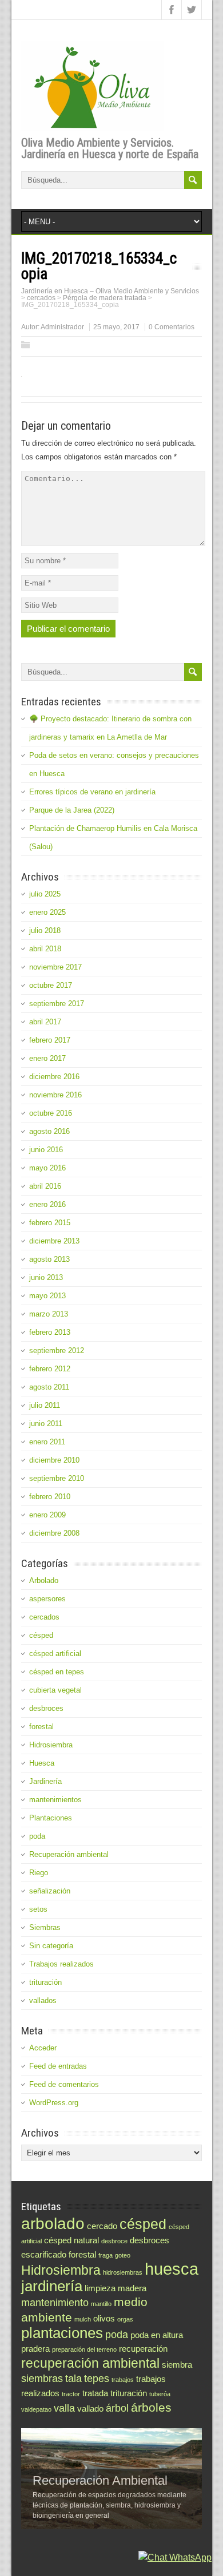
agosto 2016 (49, 1131)
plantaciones (62, 2333)
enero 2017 (47, 1058)
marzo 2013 (49, 1314)
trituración (45, 1982)
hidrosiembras (123, 2272)
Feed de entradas (58, 2066)
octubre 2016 (51, 1113)
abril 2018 (45, 949)
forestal (41, 1727)
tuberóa (160, 2394)
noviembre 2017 (55, 967)
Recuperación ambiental (69, 1854)
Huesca (42, 1763)
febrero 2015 (50, 1223)
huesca (172, 2269)
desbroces (46, 1708)
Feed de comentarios (64, 2084)
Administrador (62, 327)
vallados (43, 2000)
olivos (104, 2318)
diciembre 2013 (54, 1241)
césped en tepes (57, 1672)
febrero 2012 (50, 1369)
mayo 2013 (47, 1296)
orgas (125, 2319)
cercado (102, 2226)
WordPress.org (54, 2103)
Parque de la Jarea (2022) (72, 810)
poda (37, 1836)
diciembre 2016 (54, 1077)
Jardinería (45, 1781)
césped (41, 1635)
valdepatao (36, 2409)
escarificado (44, 2254)
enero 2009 (47, 1515)
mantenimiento (55, 2302)
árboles (151, 2407)
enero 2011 (47, 1442)
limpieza (100, 2288)
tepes (97, 2378)
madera (132, 2288)
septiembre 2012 (57, 1350)
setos (38, 1909)
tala (73, 2378)
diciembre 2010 (54, 1460)
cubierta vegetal (55, 1690)
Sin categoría (51, 1946)
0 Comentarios (172, 327)
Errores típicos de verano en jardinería (92, 792)
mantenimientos (55, 1800)
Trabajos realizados (61, 1964)
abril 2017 (45, 1022)
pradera (35, 2349)
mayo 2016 (47, 1168)
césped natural (71, 2240)
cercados (44, 1617)
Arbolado (44, 1580)
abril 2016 (45, 1186)
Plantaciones (51, 1818)
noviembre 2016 (55, 1095)
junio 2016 (46, 1150)
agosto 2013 (49, 1259)
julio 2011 (45, 1405)
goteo (123, 2255)
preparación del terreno (84, 2349)
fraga (105, 2255)
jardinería (52, 2286)
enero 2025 (47, 912)
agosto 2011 (49, 1387)
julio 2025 (45, 894)
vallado (90, 2409)
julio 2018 (45, 930)
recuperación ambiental (90, 2363)
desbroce (114, 2241)
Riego (39, 1873)
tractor (71, 2394)
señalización (50, 1891)
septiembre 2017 (57, 1004)
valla (64, 2408)
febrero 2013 (50, 1332)
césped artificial (55, 1654)
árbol (117, 2408)
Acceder (43, 2048)
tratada (95, 2393)
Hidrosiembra (51, 1745)
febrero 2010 (50, 1497)
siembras (42, 2378)
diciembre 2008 (54, 1533)
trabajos (123, 2380)
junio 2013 (46, 1277)
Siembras (45, 1927)
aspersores (47, 1599)
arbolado (53, 2223)
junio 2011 (46, 1424)
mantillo (101, 2304)
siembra (177, 2365)
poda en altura (157, 2335)
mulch (83, 2319)
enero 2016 (47, 1204)
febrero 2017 (50, 1040)
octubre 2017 (51, 985)
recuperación (143, 2349)
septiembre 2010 (57, 1478)
